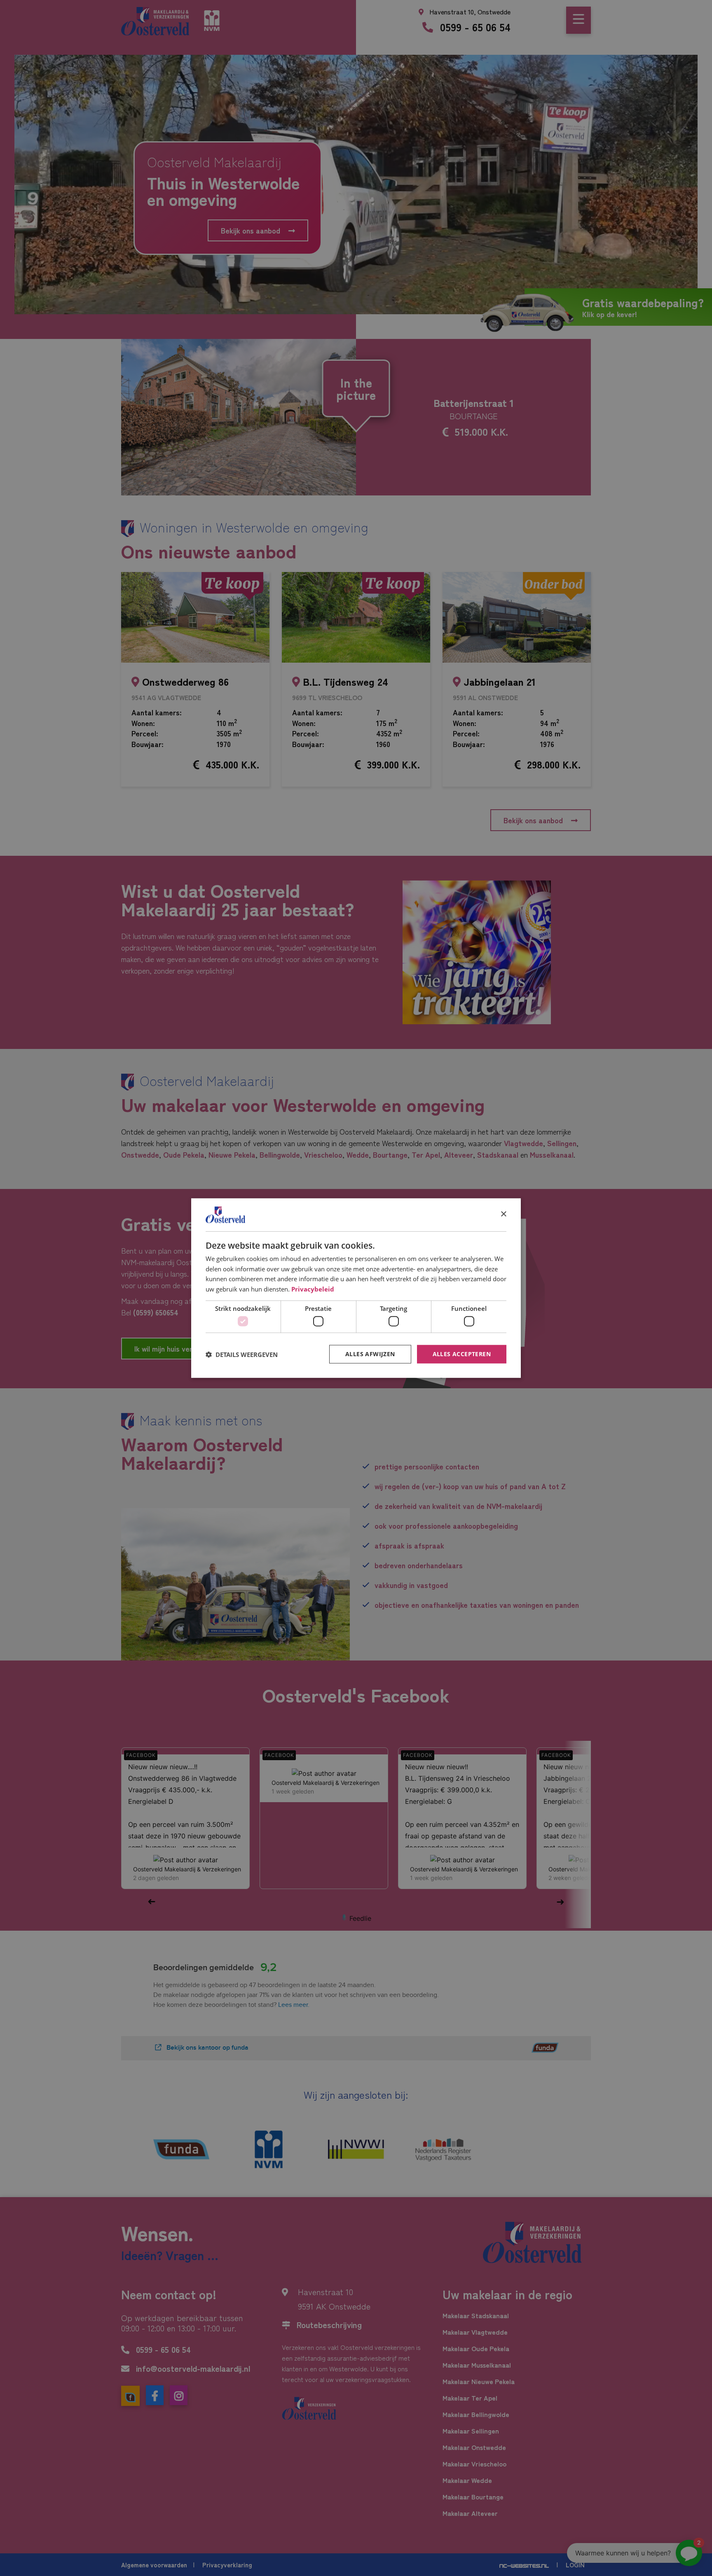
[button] (242, 1354)
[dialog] (356, 1288)
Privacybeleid (313, 1289)
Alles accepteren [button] (462, 1354)
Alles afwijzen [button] (370, 1354)
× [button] (503, 1214)
